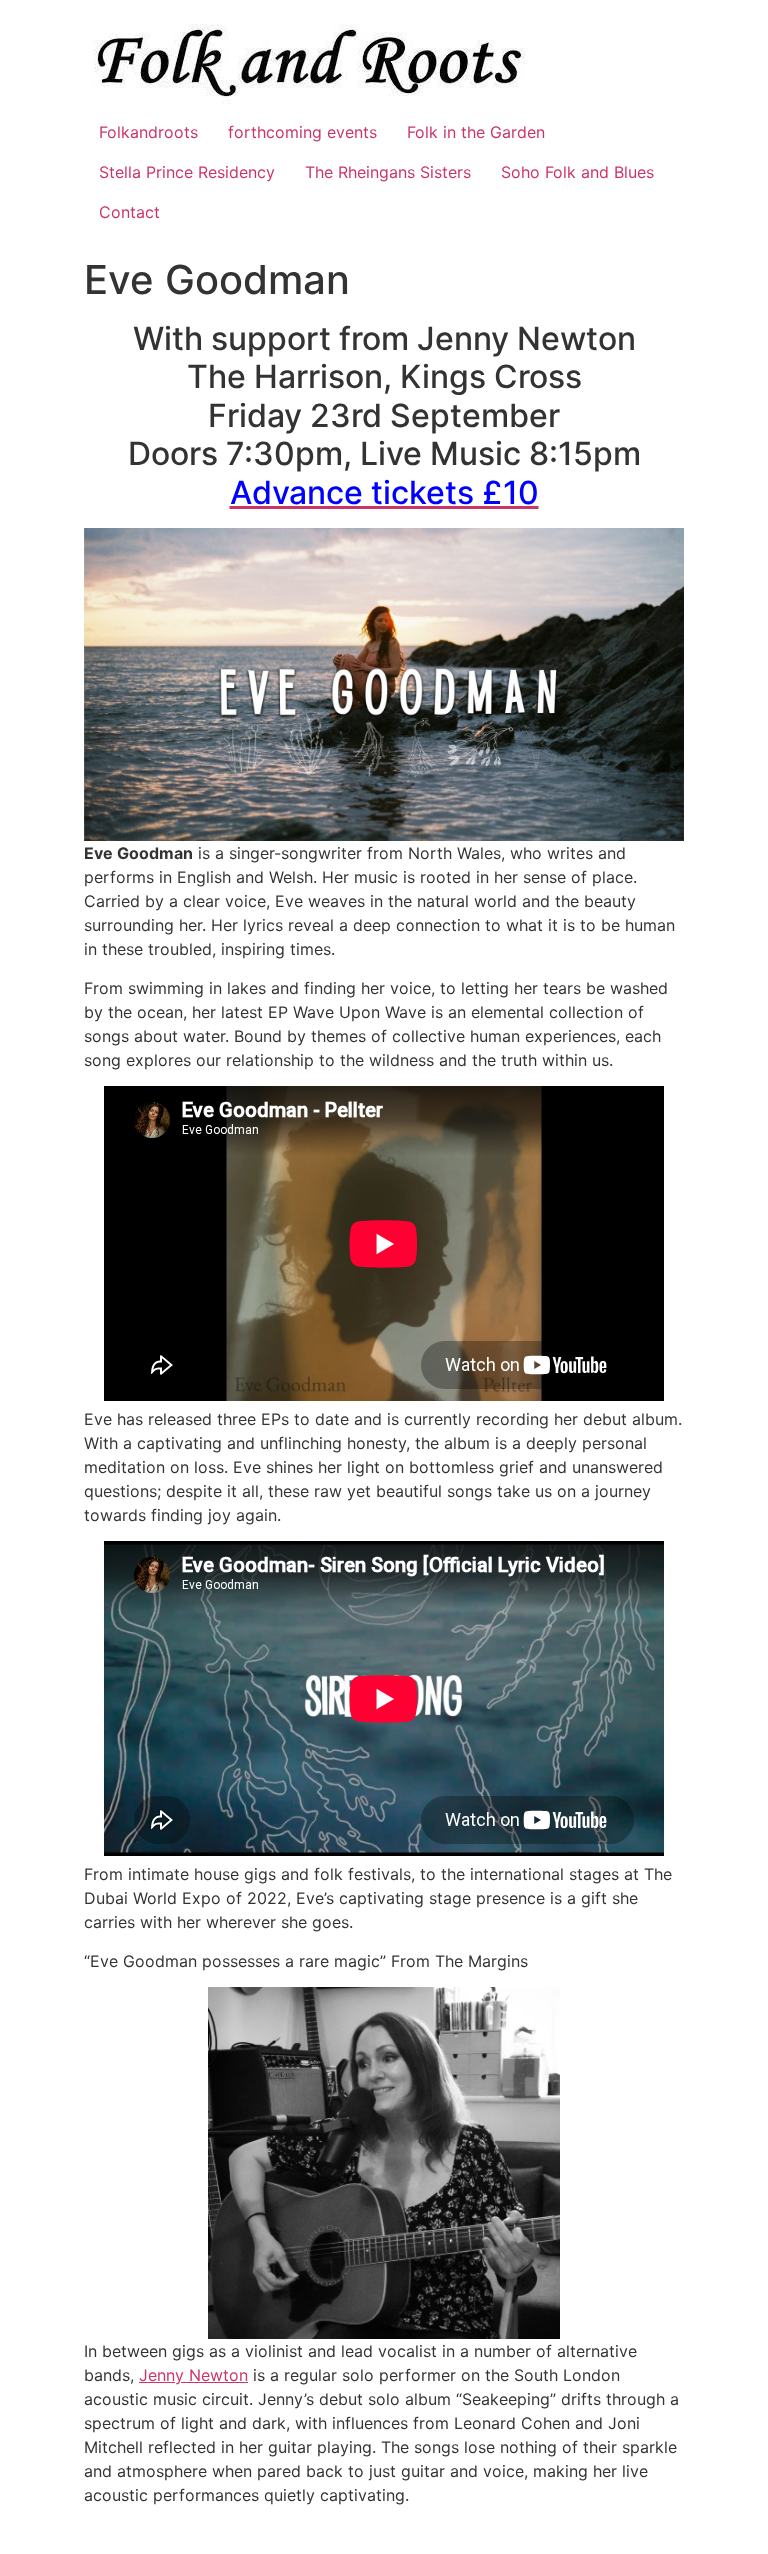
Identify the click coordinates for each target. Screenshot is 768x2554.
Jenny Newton (193, 2375)
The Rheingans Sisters (388, 172)
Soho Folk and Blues (577, 172)
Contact (129, 212)
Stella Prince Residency (187, 172)
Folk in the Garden (476, 132)
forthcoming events (302, 132)
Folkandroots (148, 132)
